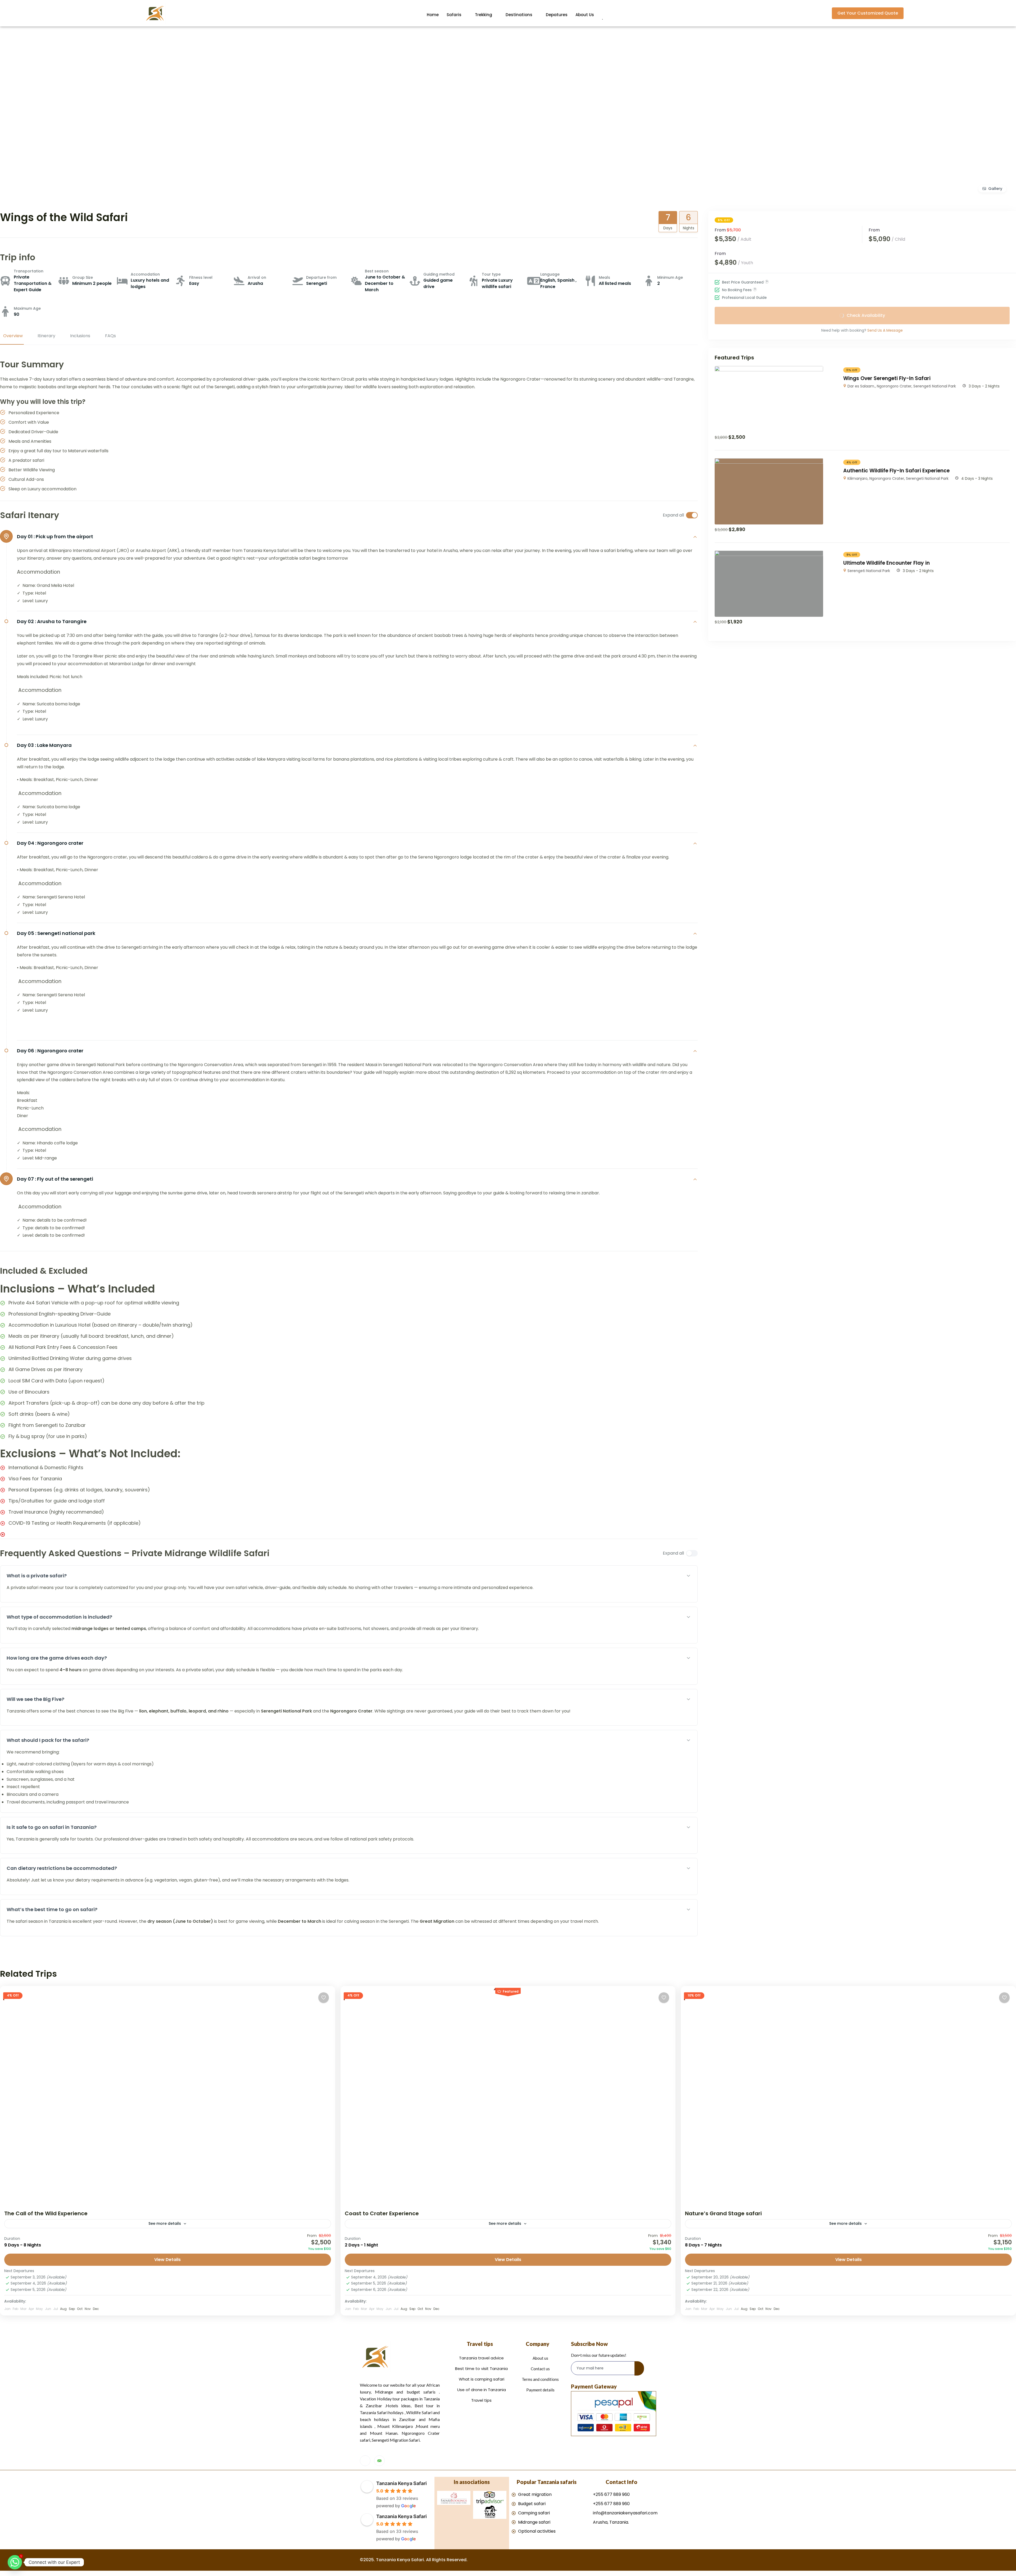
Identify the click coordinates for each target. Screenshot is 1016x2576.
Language (550, 274)
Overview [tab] (13, 336)
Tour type (491, 274)
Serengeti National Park (935, 386)
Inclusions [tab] (80, 336)
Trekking (484, 15)
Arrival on (257, 277)
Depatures (557, 15)
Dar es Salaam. (861, 386)
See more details (165, 2223)
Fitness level (201, 277)
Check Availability (866, 315)
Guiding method (439, 274)
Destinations (519, 15)
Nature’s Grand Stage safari (723, 2213)
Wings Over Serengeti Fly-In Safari (887, 378)
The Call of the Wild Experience (46, 2213)
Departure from (321, 277)
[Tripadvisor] (379, 2461)
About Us (585, 15)
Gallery (995, 189)
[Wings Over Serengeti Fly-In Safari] (769, 370)
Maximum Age (27, 308)
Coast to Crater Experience (382, 2213)
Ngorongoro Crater (894, 386)
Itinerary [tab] (46, 336)
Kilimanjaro (858, 478)
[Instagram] (365, 2461)
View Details (167, 2260)
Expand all (673, 515)
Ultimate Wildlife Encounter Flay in (886, 563)
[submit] (639, 2368)
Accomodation (145, 274)
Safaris (454, 15)
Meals (604, 277)
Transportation (29, 271)
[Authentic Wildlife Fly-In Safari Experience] (769, 462)
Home (433, 15)
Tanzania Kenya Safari (402, 2483)
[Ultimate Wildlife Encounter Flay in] (769, 554)
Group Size (83, 277)
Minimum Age (670, 277)
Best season (377, 271)
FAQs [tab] (110, 336)
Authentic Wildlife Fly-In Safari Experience (896, 471)
